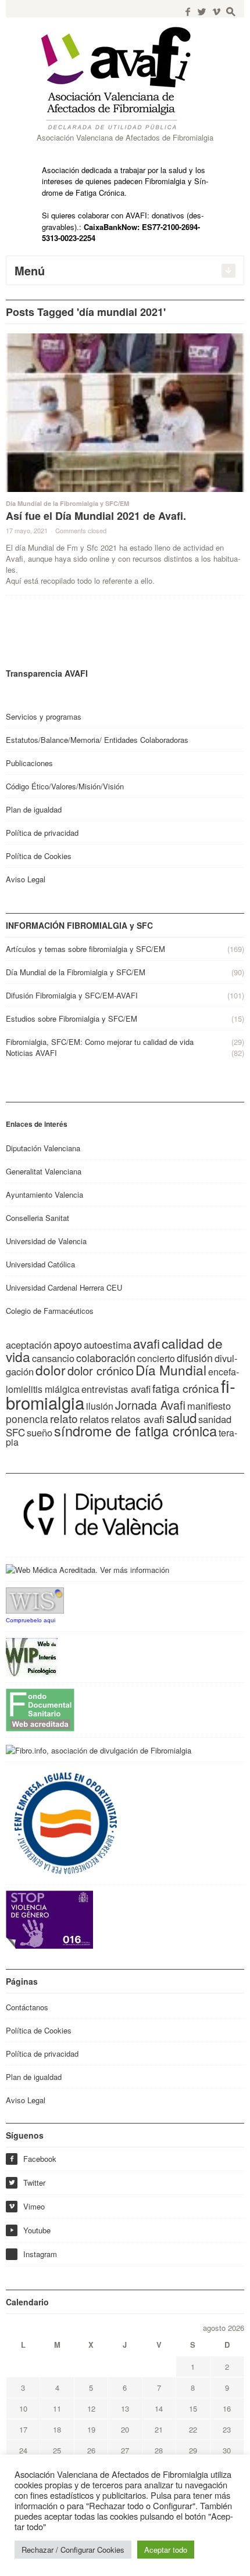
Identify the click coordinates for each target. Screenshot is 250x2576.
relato (64, 1418)
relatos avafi (138, 1419)
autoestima (108, 1344)
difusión (195, 1357)
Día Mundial (171, 1370)
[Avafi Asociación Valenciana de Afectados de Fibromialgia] (125, 78)
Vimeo (26, 2206)
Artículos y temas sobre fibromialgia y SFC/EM (85, 949)
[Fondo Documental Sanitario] (40, 1709)
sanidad (215, 1419)
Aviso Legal (26, 879)
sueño (40, 1432)
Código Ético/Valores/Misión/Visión (65, 786)
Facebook (33, 2159)
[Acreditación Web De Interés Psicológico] (32, 1656)
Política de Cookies (39, 856)
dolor (51, 1370)
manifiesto (209, 1406)
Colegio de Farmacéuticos (50, 1311)
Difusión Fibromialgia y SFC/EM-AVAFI (72, 995)
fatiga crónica (186, 1388)
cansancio (53, 1358)
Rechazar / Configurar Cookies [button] (73, 2550)
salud (181, 1417)
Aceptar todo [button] (166, 2550)
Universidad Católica (40, 1264)
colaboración (106, 1357)
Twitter (27, 2182)
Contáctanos (27, 2007)
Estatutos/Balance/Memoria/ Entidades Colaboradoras (97, 740)
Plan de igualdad (34, 809)
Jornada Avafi (150, 1405)
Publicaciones (29, 763)
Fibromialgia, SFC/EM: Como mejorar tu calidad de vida (100, 1042)
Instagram (40, 2254)
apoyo (68, 1344)
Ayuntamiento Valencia (44, 1194)
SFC (15, 1432)
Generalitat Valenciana (44, 1171)
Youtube (30, 2230)
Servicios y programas (44, 716)
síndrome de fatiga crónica (135, 1431)
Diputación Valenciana (43, 1148)
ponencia (27, 1419)
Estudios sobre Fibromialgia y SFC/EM (72, 1018)
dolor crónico (101, 1370)
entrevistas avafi (116, 1389)
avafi (147, 1343)
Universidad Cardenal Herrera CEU (64, 1287)
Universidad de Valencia (46, 1241)
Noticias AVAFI (31, 1053)
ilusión (100, 1406)
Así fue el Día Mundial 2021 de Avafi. (96, 516)
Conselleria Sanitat (37, 1218)
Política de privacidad (42, 833)
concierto (156, 1358)
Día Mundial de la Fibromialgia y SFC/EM (67, 503)
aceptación (29, 1345)
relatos (94, 1419)
